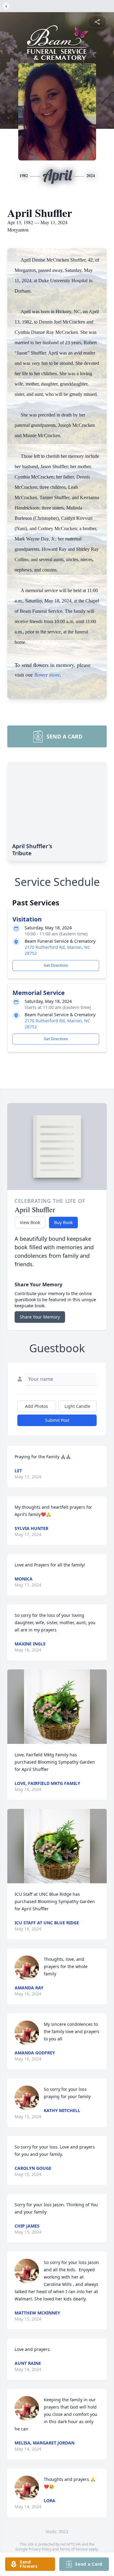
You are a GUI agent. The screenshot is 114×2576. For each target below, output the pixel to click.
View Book (30, 1222)
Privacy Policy (40, 2549)
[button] (57, 1707)
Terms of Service (74, 2549)
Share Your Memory (40, 1317)
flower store (47, 674)
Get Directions (56, 965)
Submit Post (57, 1420)
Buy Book (63, 1222)
